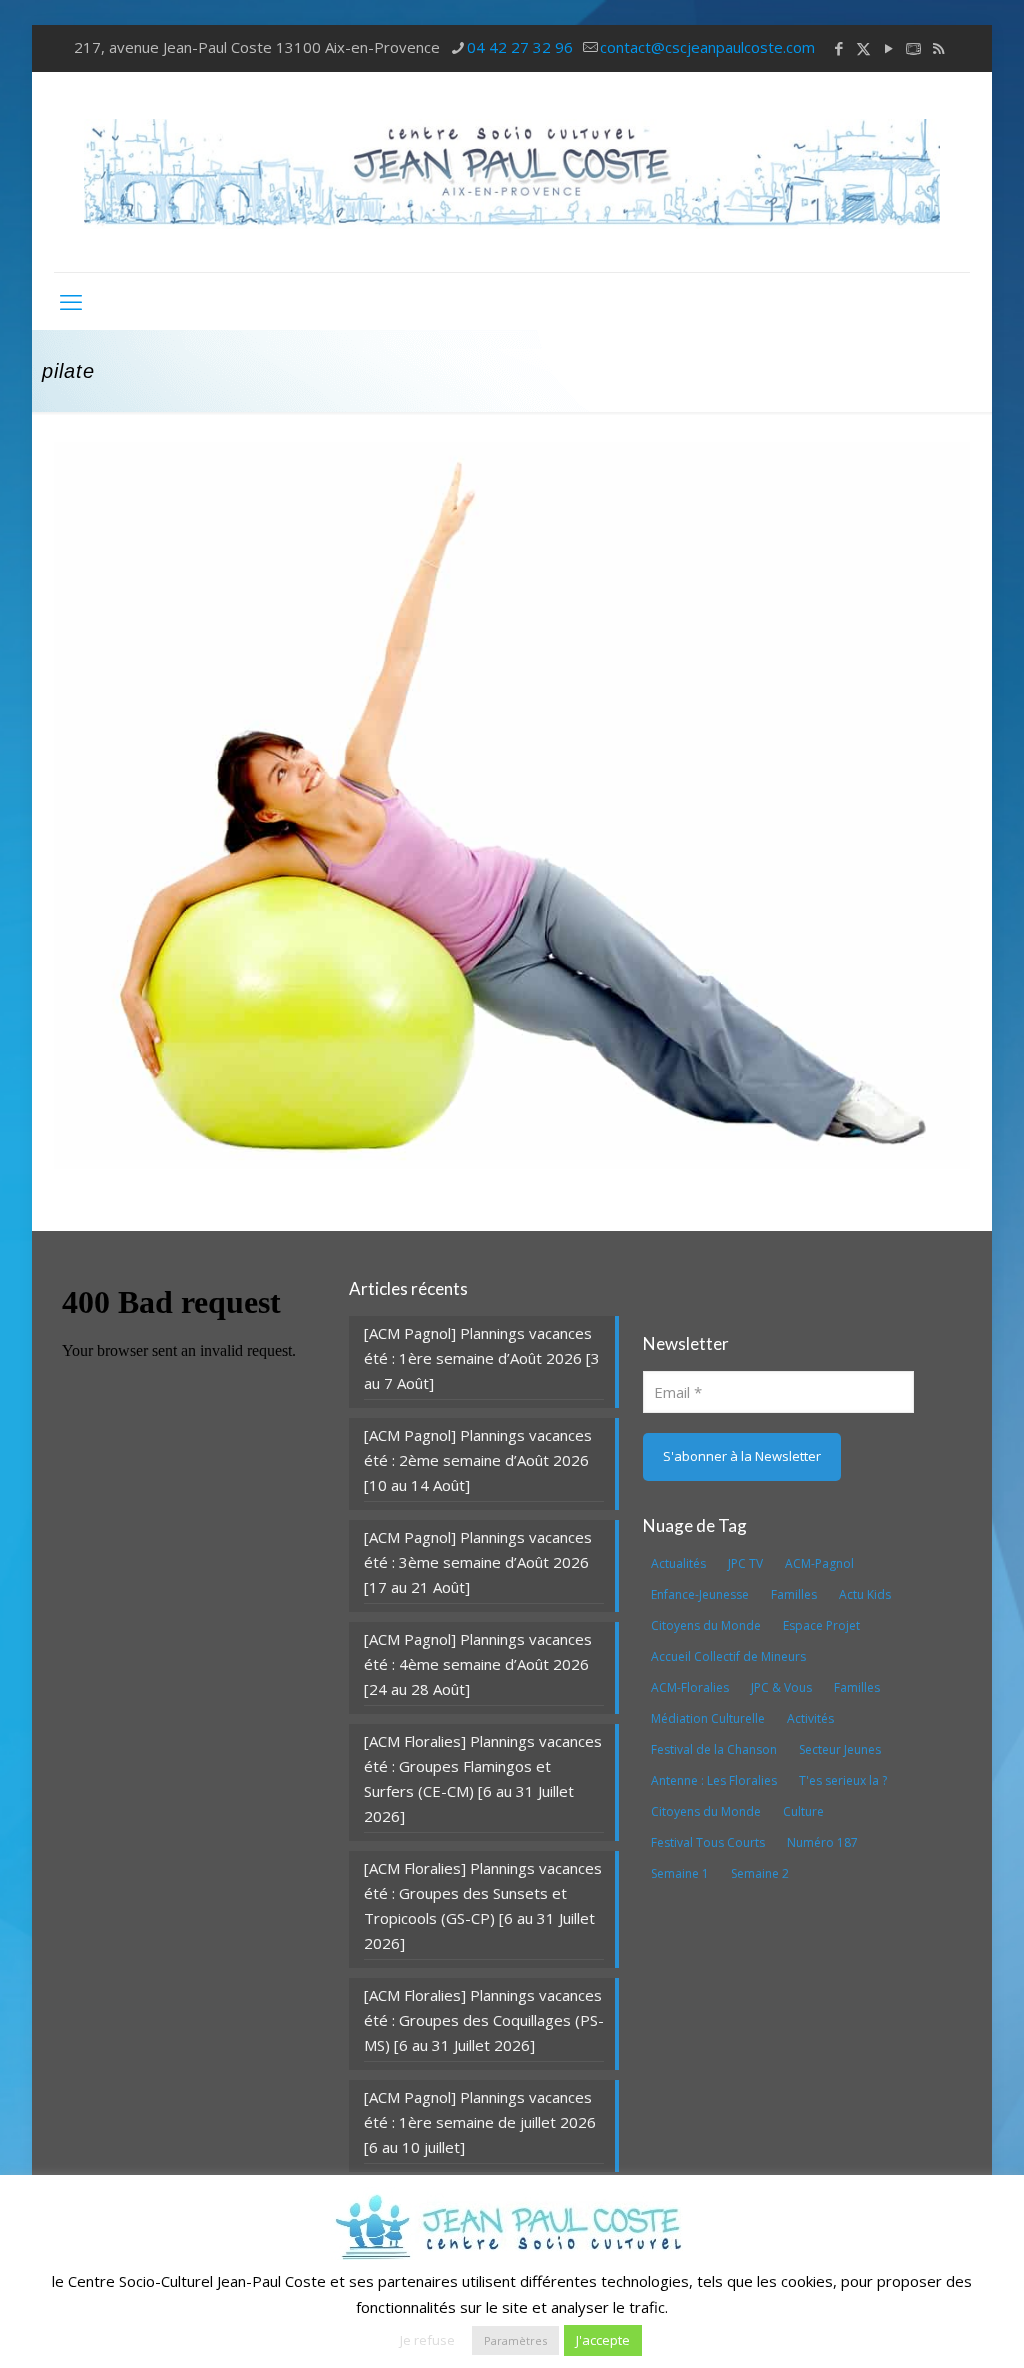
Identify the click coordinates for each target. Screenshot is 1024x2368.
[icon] (913, 48)
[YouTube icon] (888, 48)
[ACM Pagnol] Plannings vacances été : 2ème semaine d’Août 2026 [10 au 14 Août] (478, 1460)
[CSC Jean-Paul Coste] (512, 172)
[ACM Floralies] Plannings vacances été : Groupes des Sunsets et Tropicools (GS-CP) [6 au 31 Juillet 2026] (483, 1905)
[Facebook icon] (838, 48)
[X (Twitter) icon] (863, 48)
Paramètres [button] (515, 2340)
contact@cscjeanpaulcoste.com (707, 47)
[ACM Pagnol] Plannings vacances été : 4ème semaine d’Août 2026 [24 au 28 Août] (478, 1664)
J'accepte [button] (603, 2340)
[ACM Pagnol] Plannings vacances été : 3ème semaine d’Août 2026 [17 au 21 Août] (478, 1562)
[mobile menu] (71, 301)
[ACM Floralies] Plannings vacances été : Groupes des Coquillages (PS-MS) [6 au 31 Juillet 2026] (484, 2020)
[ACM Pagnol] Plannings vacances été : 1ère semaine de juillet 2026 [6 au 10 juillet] (480, 2122)
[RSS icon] (938, 48)
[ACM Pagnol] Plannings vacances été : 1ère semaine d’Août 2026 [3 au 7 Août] (482, 1358)
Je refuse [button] (427, 2340)
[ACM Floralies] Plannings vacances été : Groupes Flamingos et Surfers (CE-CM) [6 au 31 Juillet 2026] (483, 1778)
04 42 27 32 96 (520, 47)
